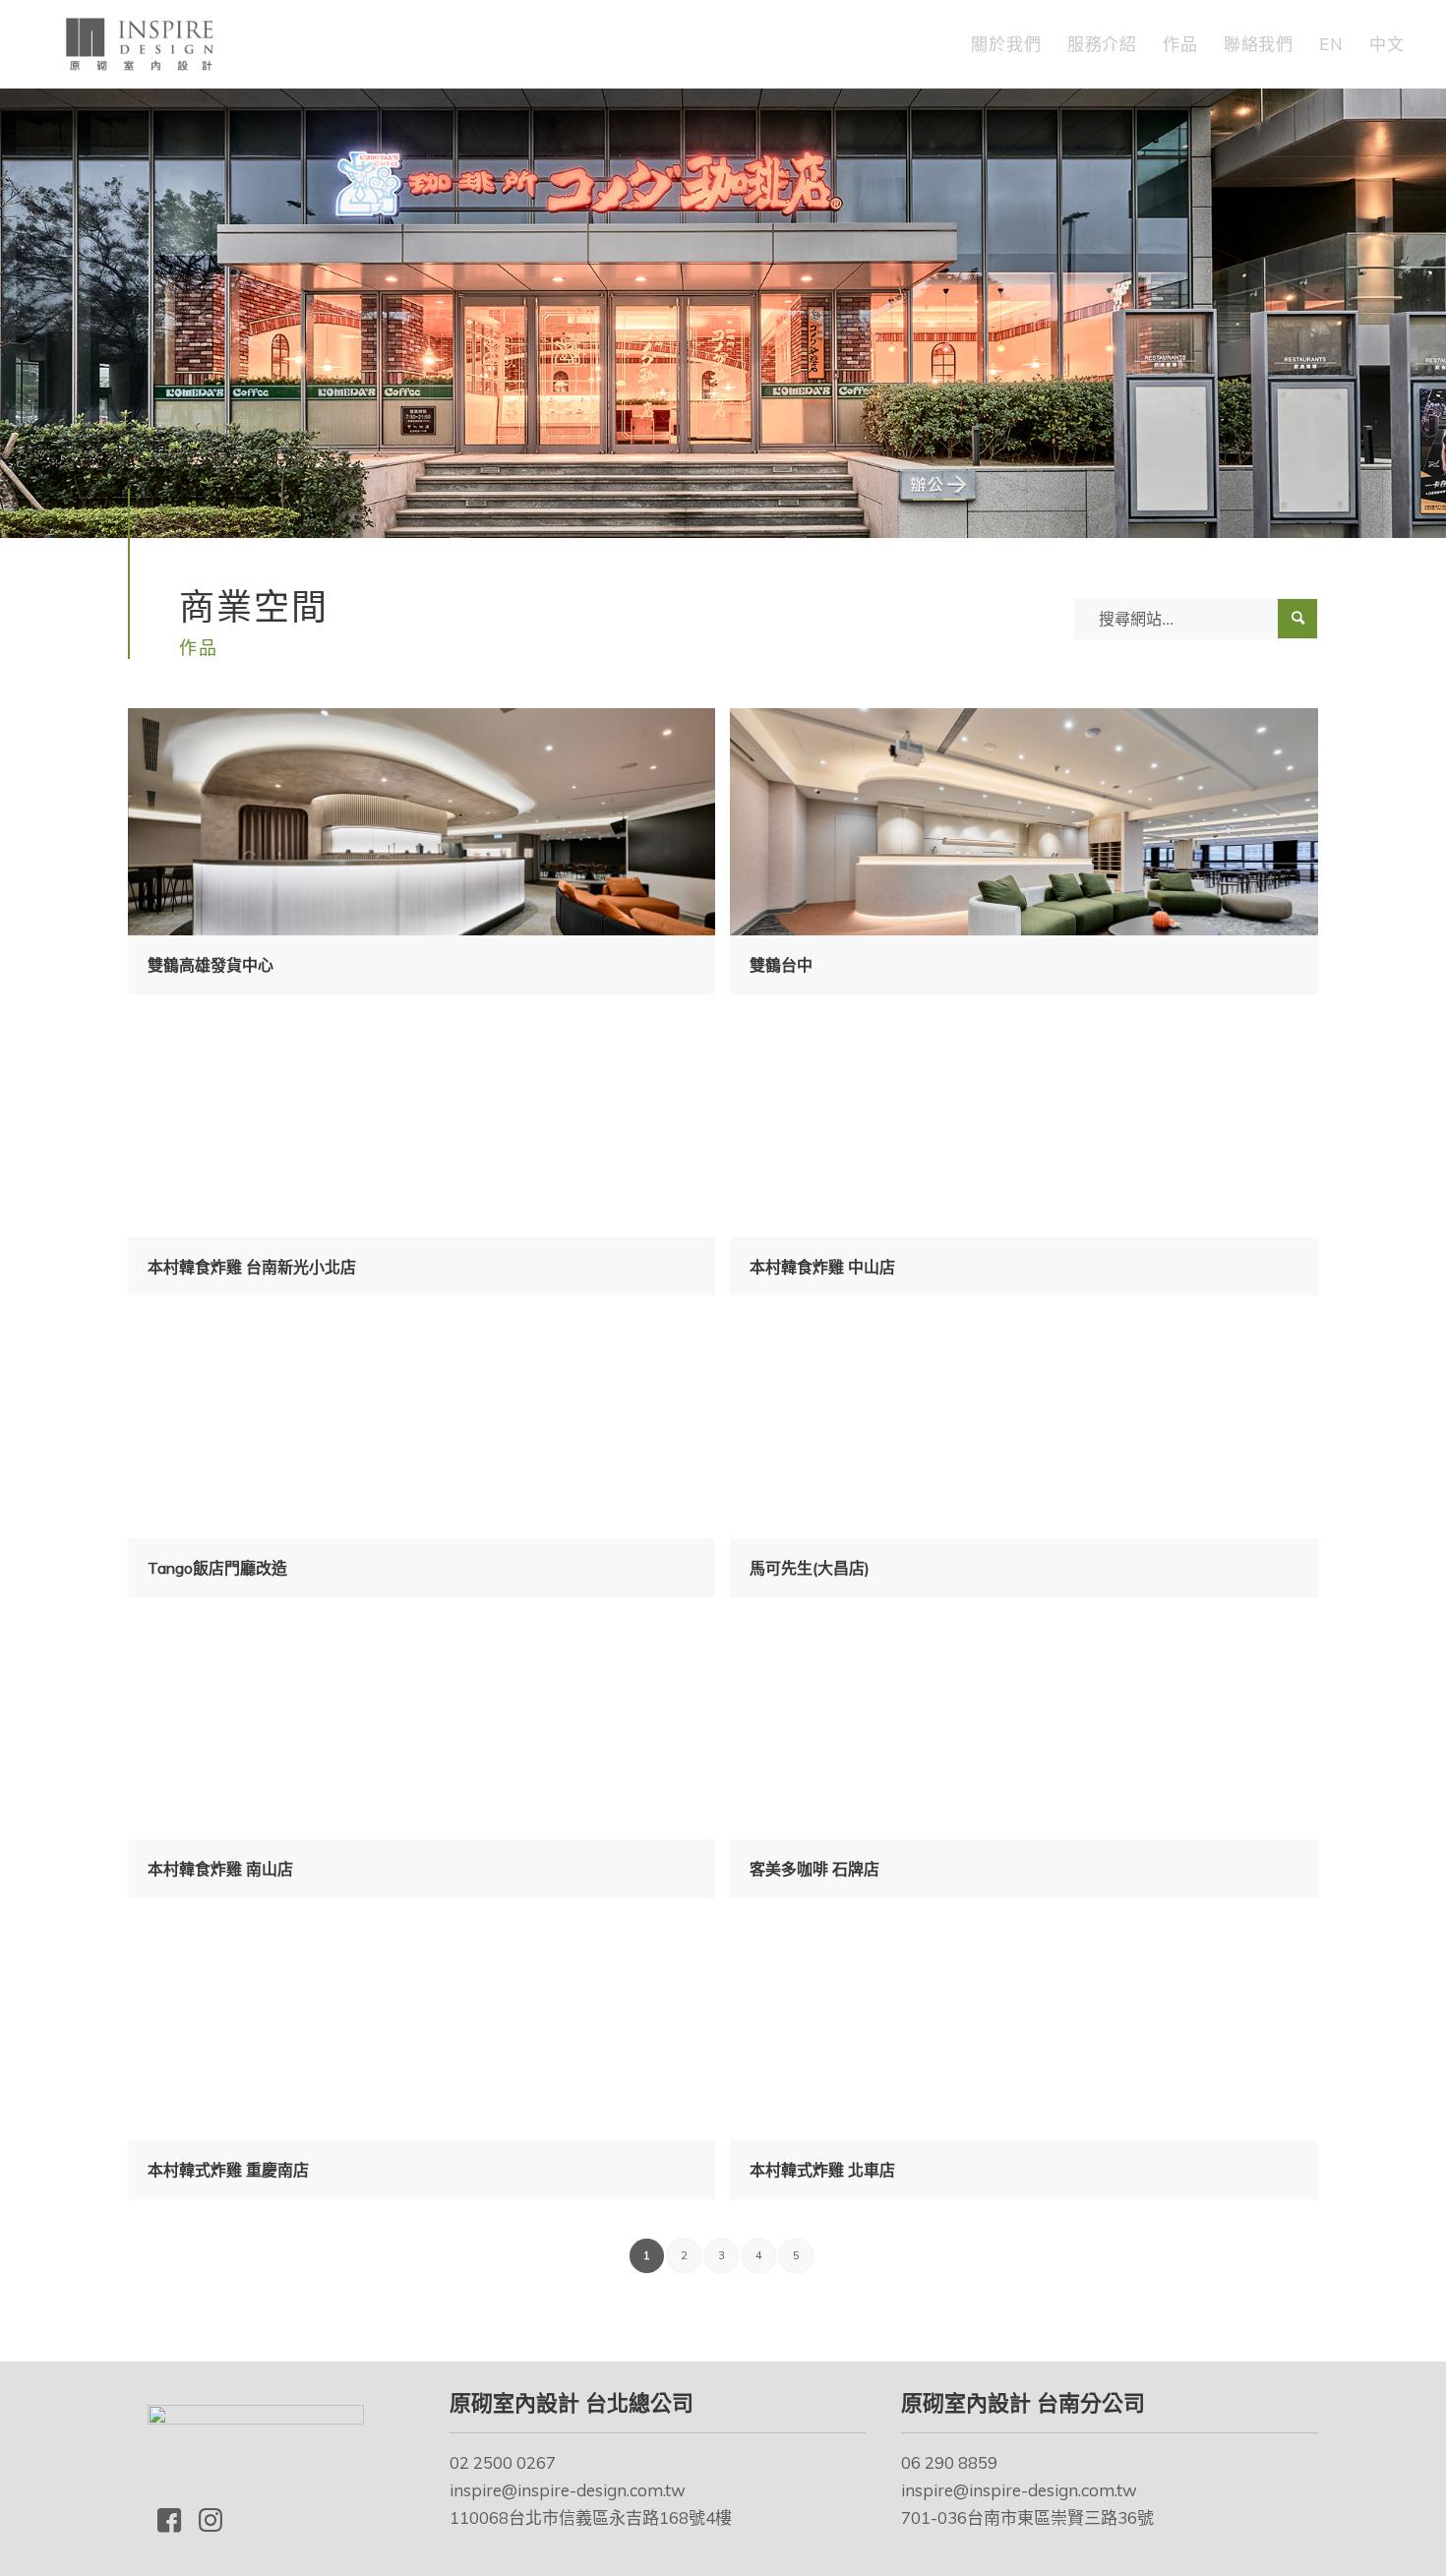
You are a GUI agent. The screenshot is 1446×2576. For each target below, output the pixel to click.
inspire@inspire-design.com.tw (568, 2490)
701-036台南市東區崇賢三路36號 (1027, 2517)
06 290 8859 (949, 2462)
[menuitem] (1006, 44)
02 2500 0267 (503, 2462)
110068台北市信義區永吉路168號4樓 (591, 2517)
